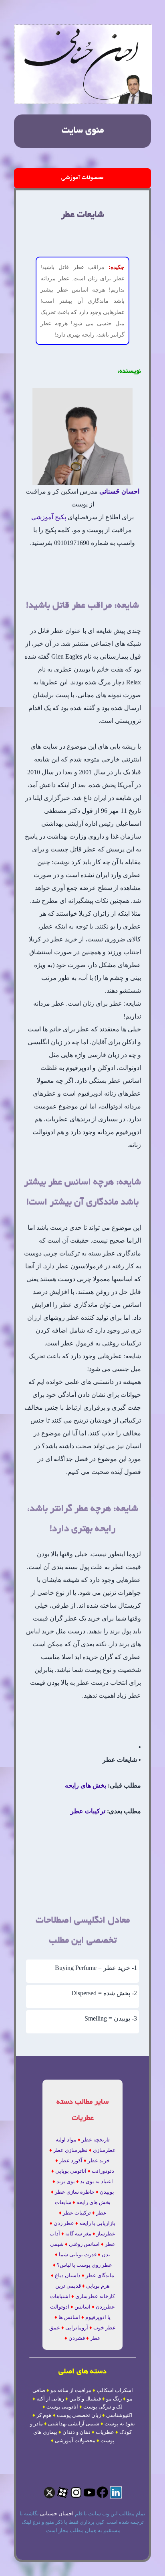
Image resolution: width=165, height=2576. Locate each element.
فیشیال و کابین (85, 2399)
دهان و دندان (76, 2432)
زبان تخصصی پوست (79, 2415)
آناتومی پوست (62, 2407)
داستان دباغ (68, 2275)
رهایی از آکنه (50, 2399)
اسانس (82, 2307)
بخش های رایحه (86, 1785)
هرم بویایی (98, 2286)
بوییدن (107, 2192)
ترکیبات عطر (88, 1811)
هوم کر (44, 2415)
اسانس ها (69, 2317)
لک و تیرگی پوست (103, 2407)
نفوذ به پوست (120, 2424)
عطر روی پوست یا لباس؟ (85, 2265)
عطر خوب (105, 2328)
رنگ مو (114, 2399)
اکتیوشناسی (119, 2415)
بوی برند (66, 2181)
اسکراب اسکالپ (115, 2390)
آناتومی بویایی (71, 2171)
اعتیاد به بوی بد (97, 2181)
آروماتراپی (77, 2328)
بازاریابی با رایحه (97, 2223)
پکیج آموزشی (49, 517)
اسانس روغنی (84, 2244)
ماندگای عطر (100, 2275)
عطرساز (106, 2234)
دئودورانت (103, 2171)
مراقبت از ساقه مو (71, 2390)
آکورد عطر (71, 2161)
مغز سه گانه (78, 2234)
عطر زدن (64, 2223)
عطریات (105, 2432)
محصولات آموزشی (82, 178)
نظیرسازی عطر (70, 2150)
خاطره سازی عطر (75, 2192)
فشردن (77, 2338)
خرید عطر (99, 2161)
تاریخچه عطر (96, 2140)
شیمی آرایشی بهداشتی (74, 2424)
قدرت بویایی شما (78, 2255)
